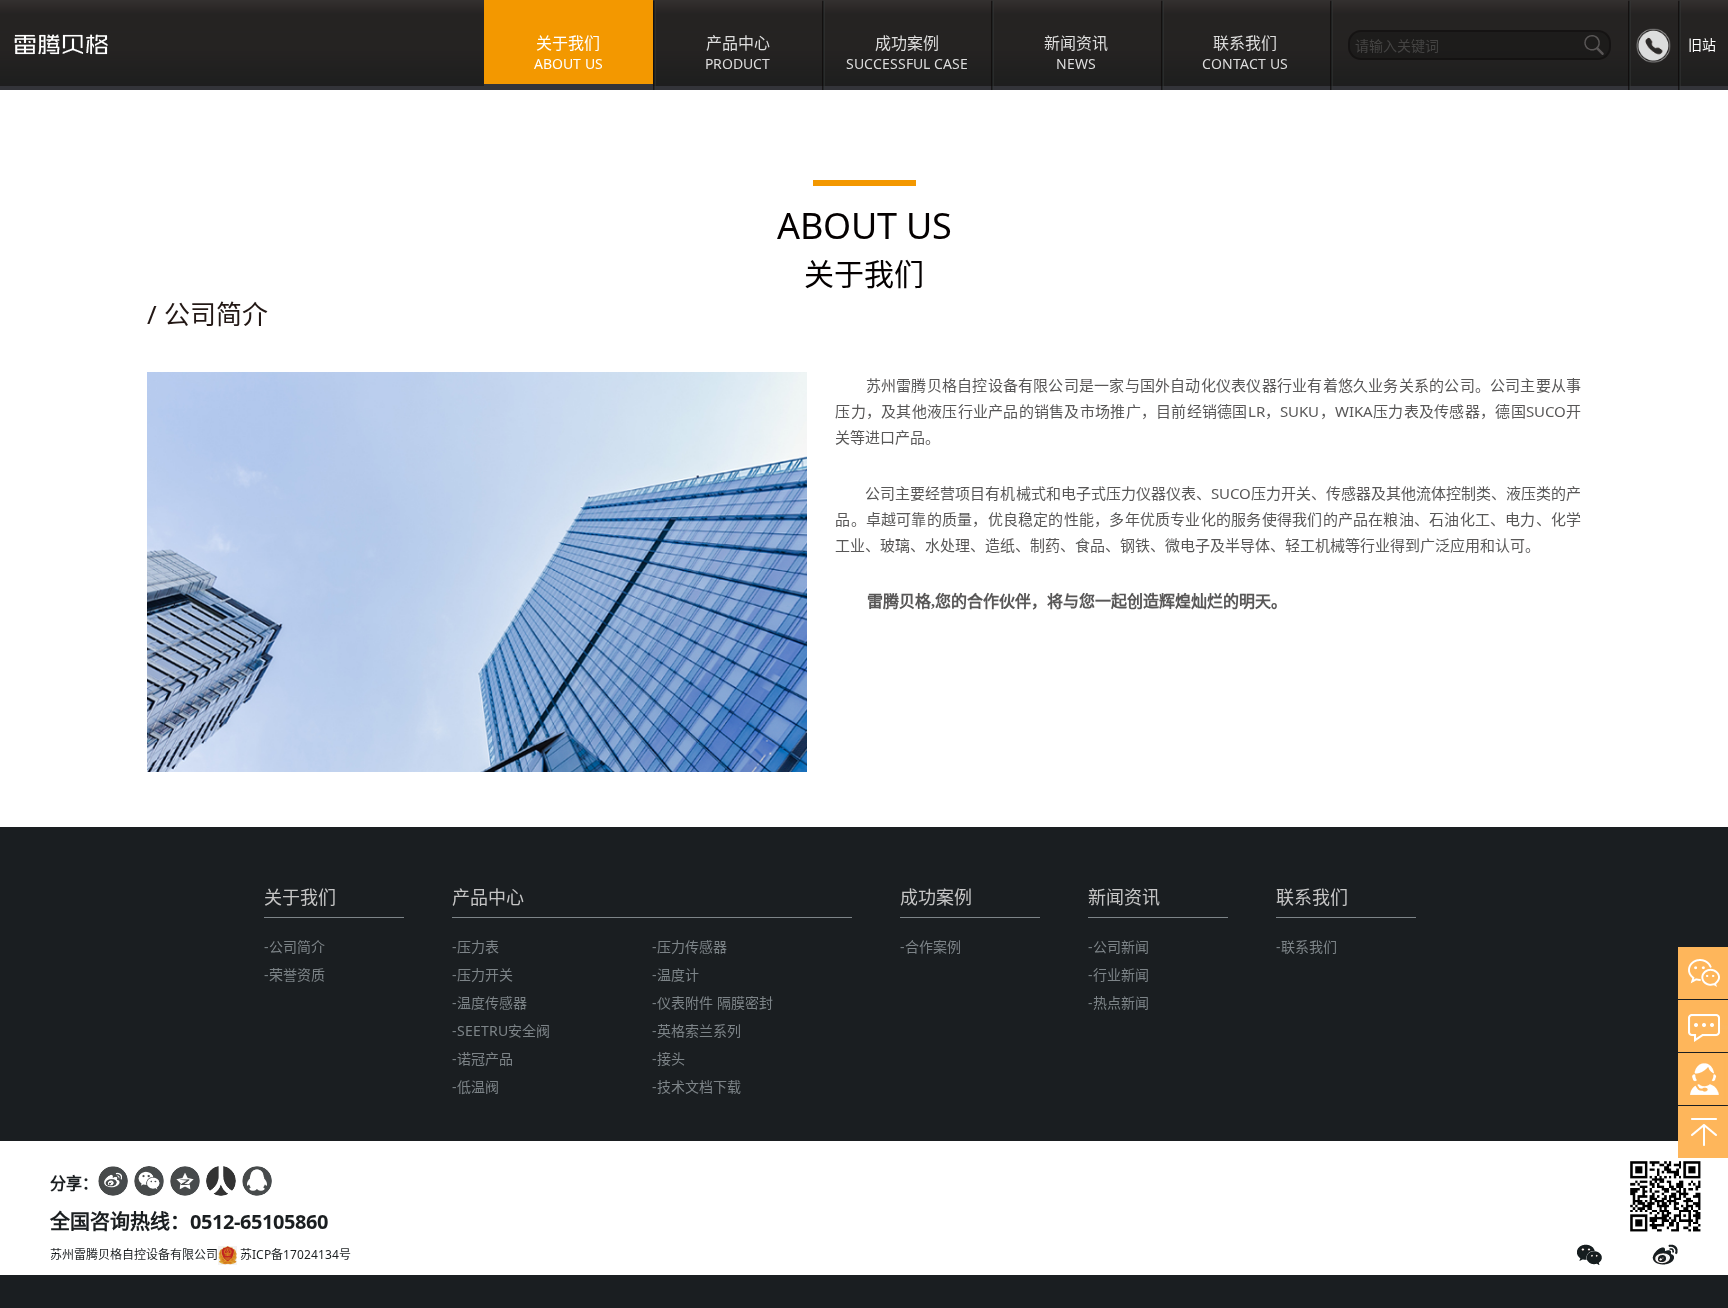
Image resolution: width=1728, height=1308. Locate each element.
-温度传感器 (489, 1002)
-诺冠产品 (482, 1058)
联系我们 (1312, 897)
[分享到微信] (149, 1181)
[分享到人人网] (221, 1181)
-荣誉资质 (294, 974)
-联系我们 (1306, 946)
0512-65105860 (259, 1221)
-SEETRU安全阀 (501, 1030)
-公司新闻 (1118, 946)
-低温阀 (475, 1086)
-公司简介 (294, 946)
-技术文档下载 (696, 1086)
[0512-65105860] (1653, 45)
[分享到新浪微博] (113, 1181)
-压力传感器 (689, 946)
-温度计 (675, 974)
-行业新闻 (1118, 974)
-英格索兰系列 (696, 1030)
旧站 (1702, 44)
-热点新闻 (1118, 1002)
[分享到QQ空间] (185, 1181)
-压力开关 (482, 974)
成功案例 (936, 897)
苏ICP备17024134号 (294, 1254)
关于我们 (300, 897)
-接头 (668, 1058)
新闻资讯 (1124, 897)
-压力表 (475, 946)
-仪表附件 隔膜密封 (712, 1002)
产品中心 (488, 897)
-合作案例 (930, 946)
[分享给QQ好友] (257, 1181)
